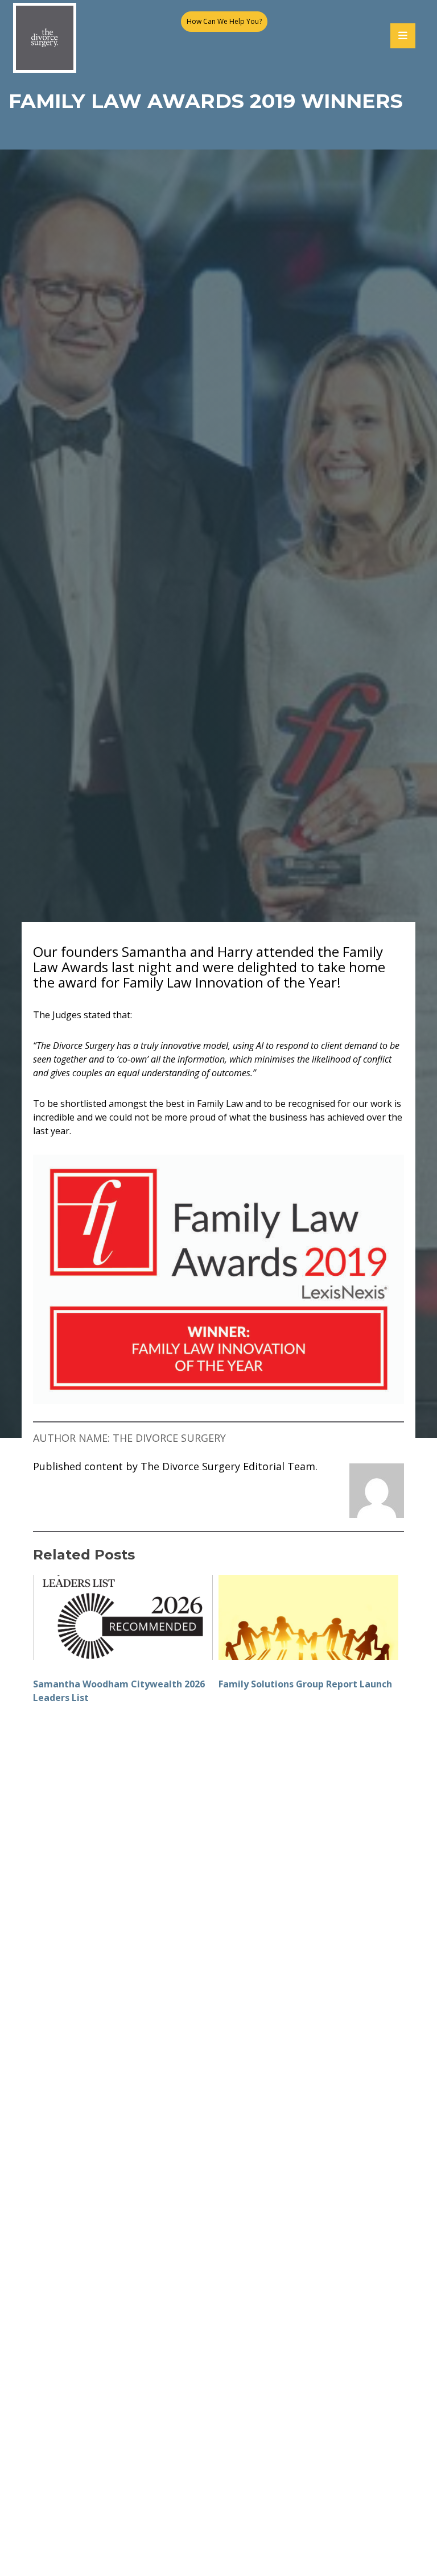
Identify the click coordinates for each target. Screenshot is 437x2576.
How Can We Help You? (224, 21)
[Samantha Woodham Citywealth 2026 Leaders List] (123, 1617)
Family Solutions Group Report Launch (305, 1684)
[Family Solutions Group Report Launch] (308, 1617)
